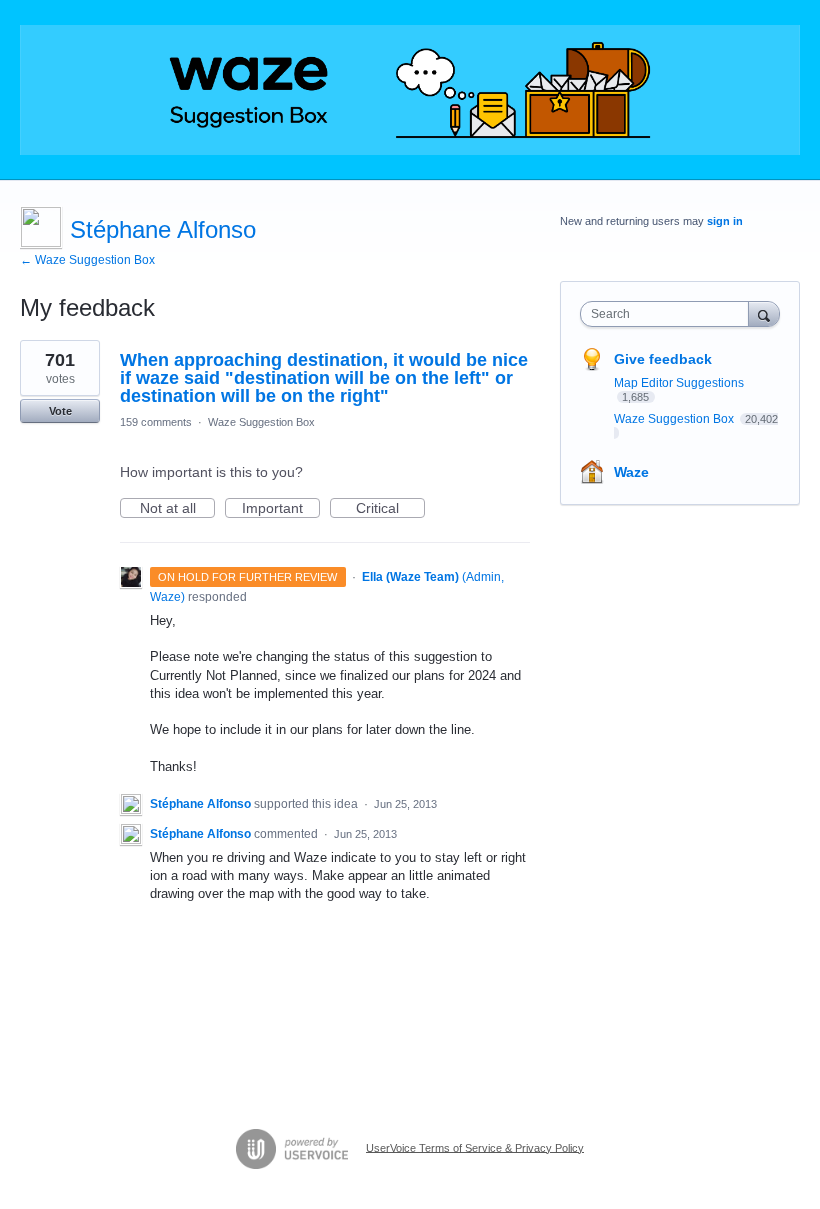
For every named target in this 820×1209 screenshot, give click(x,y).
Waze (631, 472)
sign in (725, 221)
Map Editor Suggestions (679, 383)
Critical (390, 509)
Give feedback (663, 359)
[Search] (764, 313)
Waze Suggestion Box (261, 422)
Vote (60, 411)
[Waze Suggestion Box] (410, 90)
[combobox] (669, 314)
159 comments (156, 422)
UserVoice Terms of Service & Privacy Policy (475, 1147)
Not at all (177, 509)
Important (281, 509)
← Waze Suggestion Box (87, 260)
